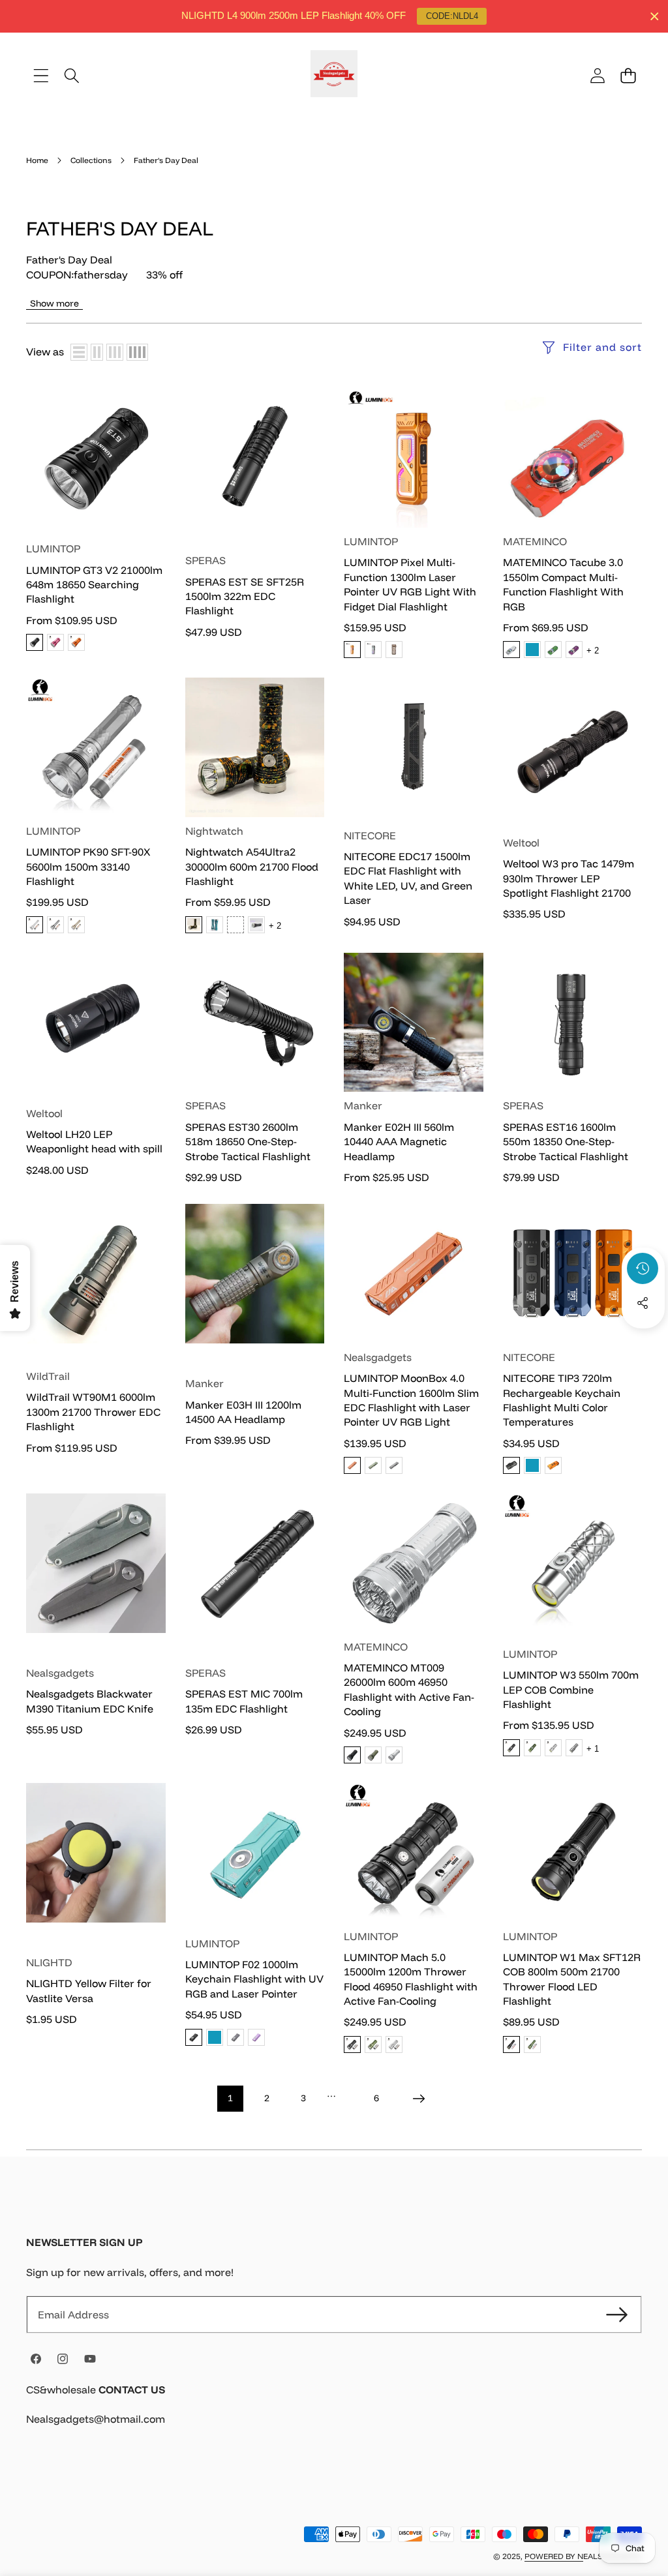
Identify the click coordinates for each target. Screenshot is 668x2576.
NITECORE (370, 835)
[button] (628, 75)
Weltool (521, 843)
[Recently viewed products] (643, 1268)
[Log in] (597, 75)
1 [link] (230, 2098)
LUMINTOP (53, 548)
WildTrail (48, 1376)
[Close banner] (655, 17)
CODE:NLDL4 (452, 16)
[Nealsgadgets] (334, 76)
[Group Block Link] (334, 2412)
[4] (137, 352)
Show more (54, 303)
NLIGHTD (49, 1962)
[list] (79, 352)
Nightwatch (214, 831)
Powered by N (554, 2556)
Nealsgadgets (378, 1357)
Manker (363, 1105)
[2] (97, 352)
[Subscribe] (617, 2314)
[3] (115, 352)
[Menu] (41, 75)
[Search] (71, 75)
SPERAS (205, 560)
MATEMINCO (535, 541)
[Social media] (643, 1303)
